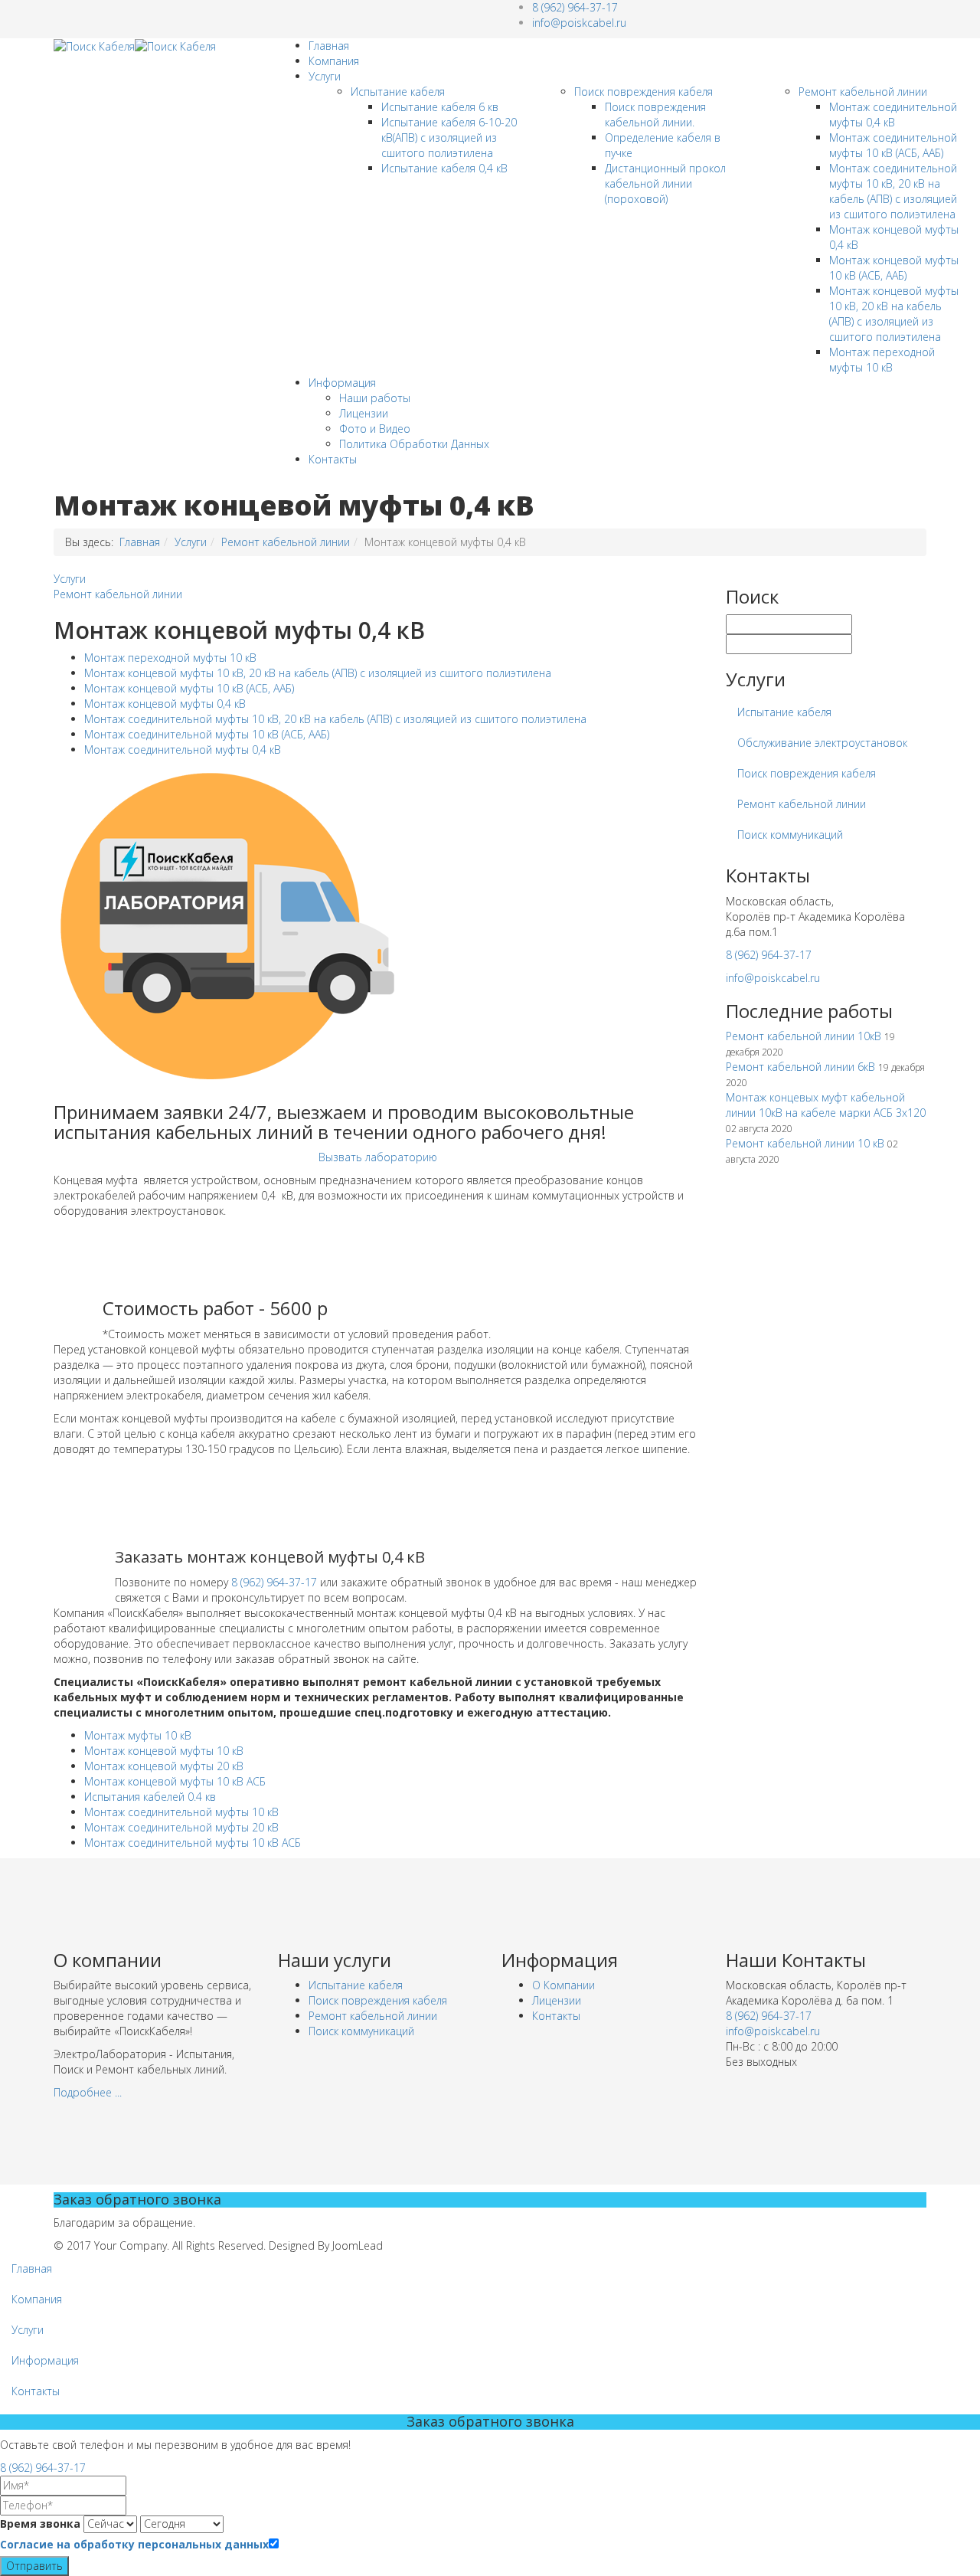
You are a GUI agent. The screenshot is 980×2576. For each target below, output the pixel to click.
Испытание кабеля (398, 92)
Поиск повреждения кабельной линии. (655, 115)
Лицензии (364, 413)
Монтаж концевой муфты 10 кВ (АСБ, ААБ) (894, 268)
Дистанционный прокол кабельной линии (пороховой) (665, 183)
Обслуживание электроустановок (822, 743)
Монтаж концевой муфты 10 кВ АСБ (175, 1781)
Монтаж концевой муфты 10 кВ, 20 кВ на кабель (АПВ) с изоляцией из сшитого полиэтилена (894, 314)
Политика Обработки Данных (414, 444)
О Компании (563, 1985)
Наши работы (375, 398)
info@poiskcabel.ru (579, 23)
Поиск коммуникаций (790, 835)
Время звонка (40, 2524)
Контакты (333, 459)
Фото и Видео (375, 429)
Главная (329, 46)
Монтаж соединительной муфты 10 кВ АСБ (193, 1843)
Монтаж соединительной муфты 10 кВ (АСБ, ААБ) (893, 145)
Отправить (34, 2566)
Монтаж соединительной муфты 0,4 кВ (893, 115)
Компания (334, 61)
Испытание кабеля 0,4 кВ (444, 168)
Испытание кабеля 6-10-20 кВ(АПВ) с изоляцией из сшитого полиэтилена (449, 137)
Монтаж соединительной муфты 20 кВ (181, 1827)
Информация (342, 383)
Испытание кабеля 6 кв (440, 107)
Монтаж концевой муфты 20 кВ (164, 1766)
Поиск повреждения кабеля (644, 92)
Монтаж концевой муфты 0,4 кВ (165, 704)
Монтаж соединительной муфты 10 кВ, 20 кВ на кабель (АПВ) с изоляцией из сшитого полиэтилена (893, 191)
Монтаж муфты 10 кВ (138, 1735)
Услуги (325, 76)
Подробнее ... (88, 2092)
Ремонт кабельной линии (863, 92)
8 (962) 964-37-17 (575, 7)
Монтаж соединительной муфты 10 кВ (181, 1812)
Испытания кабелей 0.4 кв (150, 1797)
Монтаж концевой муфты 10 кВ (164, 1751)
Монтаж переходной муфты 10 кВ (882, 360)
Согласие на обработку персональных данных (134, 2544)
